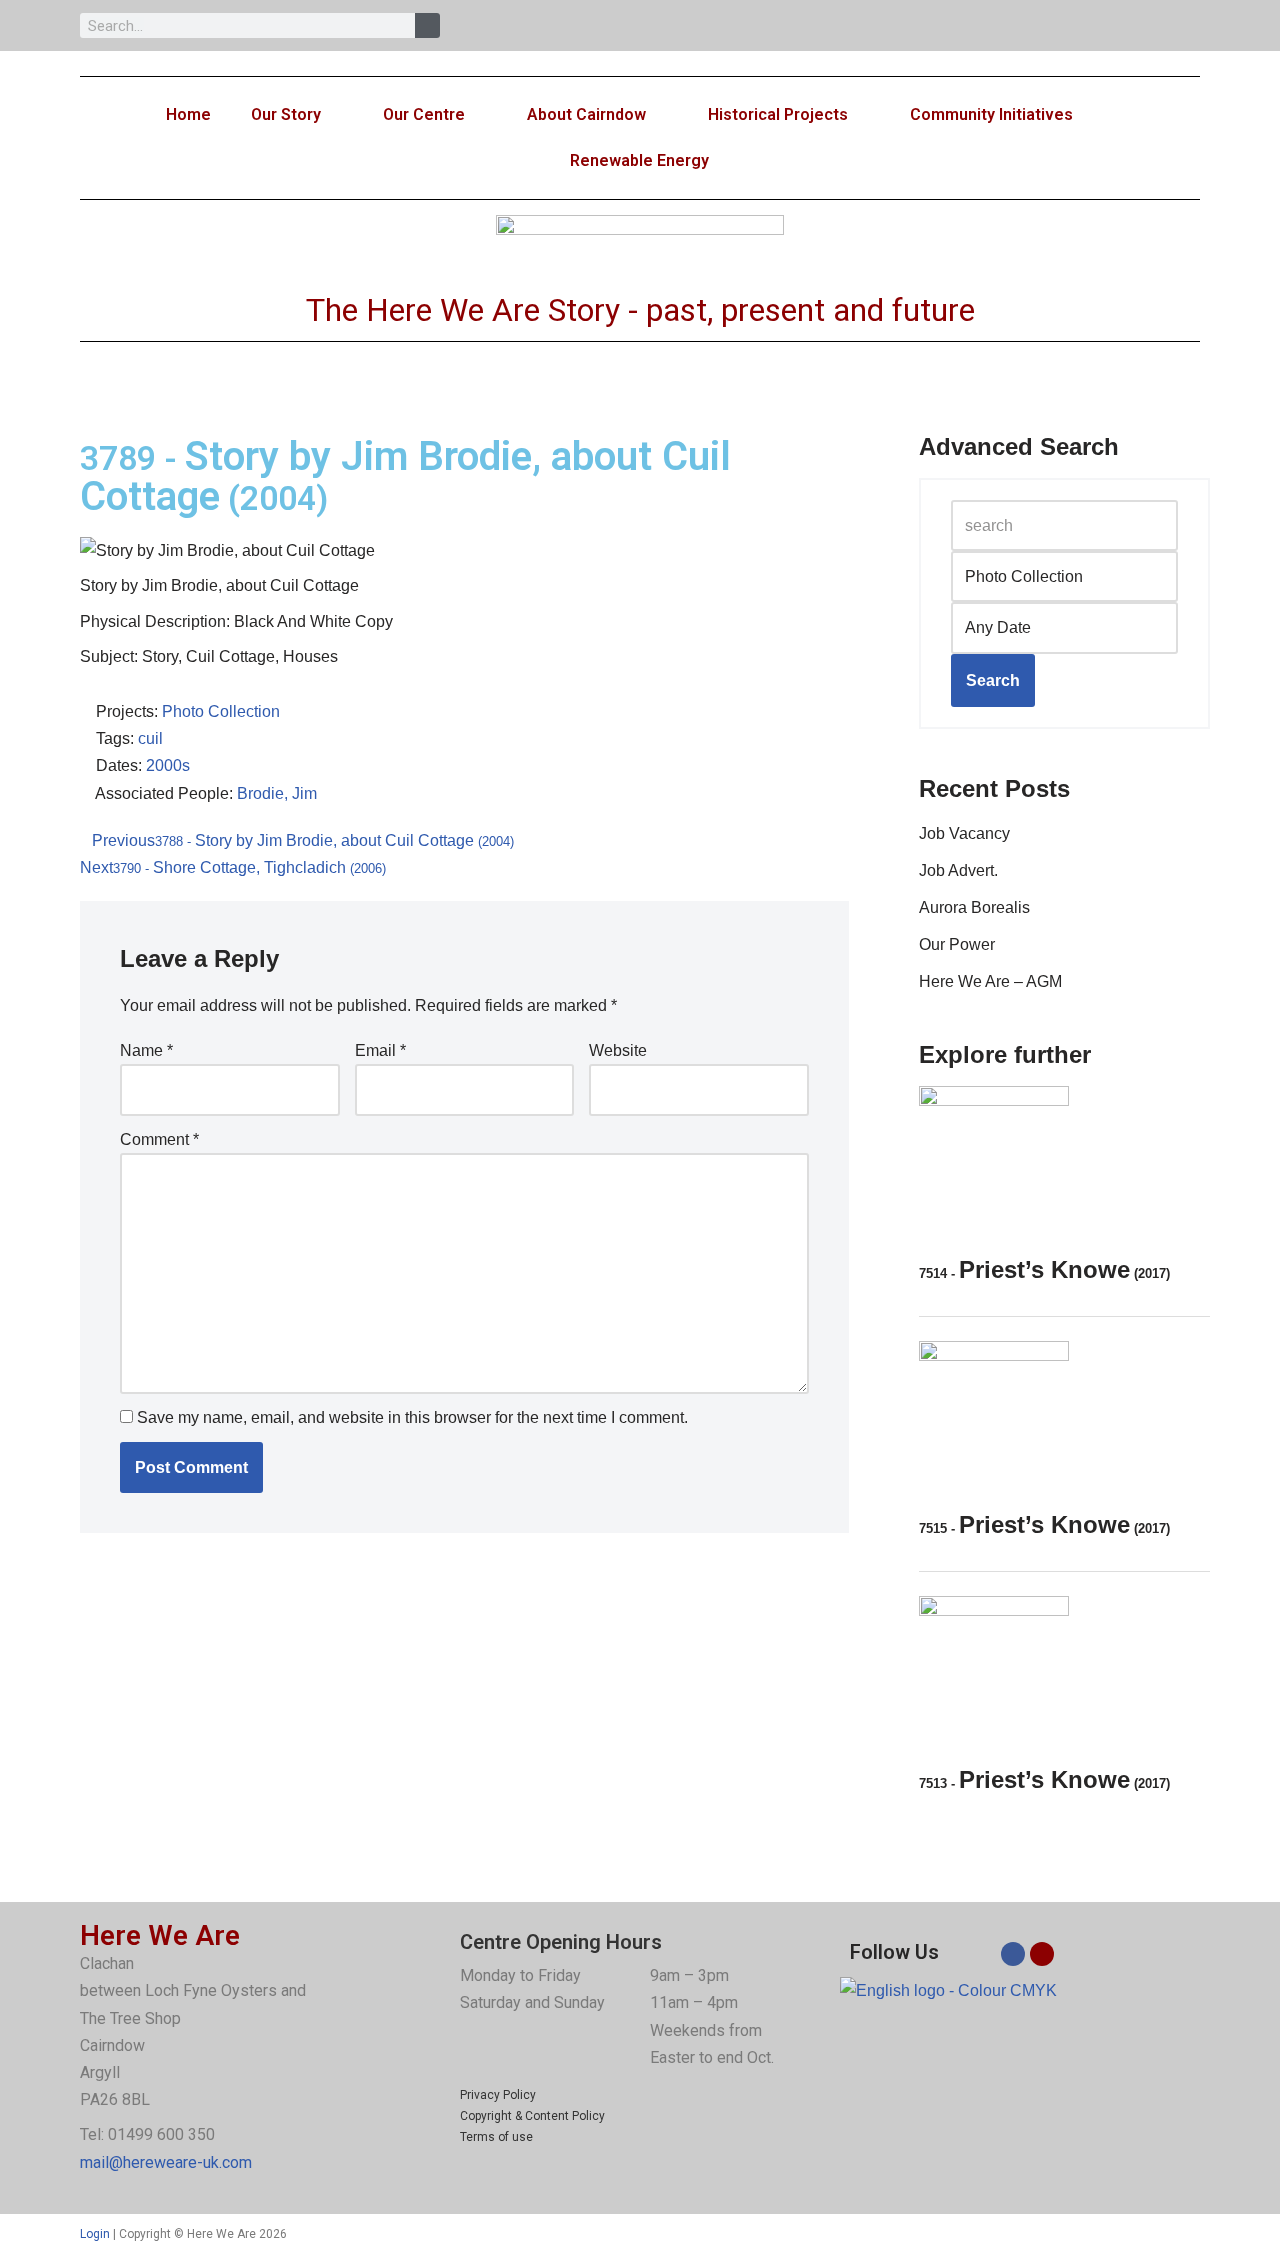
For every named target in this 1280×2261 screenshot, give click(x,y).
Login (95, 2234)
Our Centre (424, 114)
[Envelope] (1042, 1954)
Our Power (957, 944)
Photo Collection (221, 711)
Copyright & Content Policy (532, 2116)
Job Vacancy (964, 833)
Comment (159, 1139)
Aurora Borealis (974, 907)
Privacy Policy (498, 2095)
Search (993, 680)
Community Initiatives (991, 114)
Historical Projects (778, 114)
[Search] (427, 25)
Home (188, 114)
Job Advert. (958, 870)
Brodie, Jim (277, 793)
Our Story (286, 114)
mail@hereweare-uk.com (166, 2162)
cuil (150, 738)
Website (618, 1050)
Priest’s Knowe (1044, 1269)
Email (380, 1050)
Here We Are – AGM (990, 981)
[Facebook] (1013, 1954)
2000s (168, 765)
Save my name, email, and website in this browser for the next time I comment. (412, 1417)
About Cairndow (586, 114)
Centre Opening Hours (561, 1942)
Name (146, 1050)
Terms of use (496, 2137)
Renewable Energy (639, 160)
